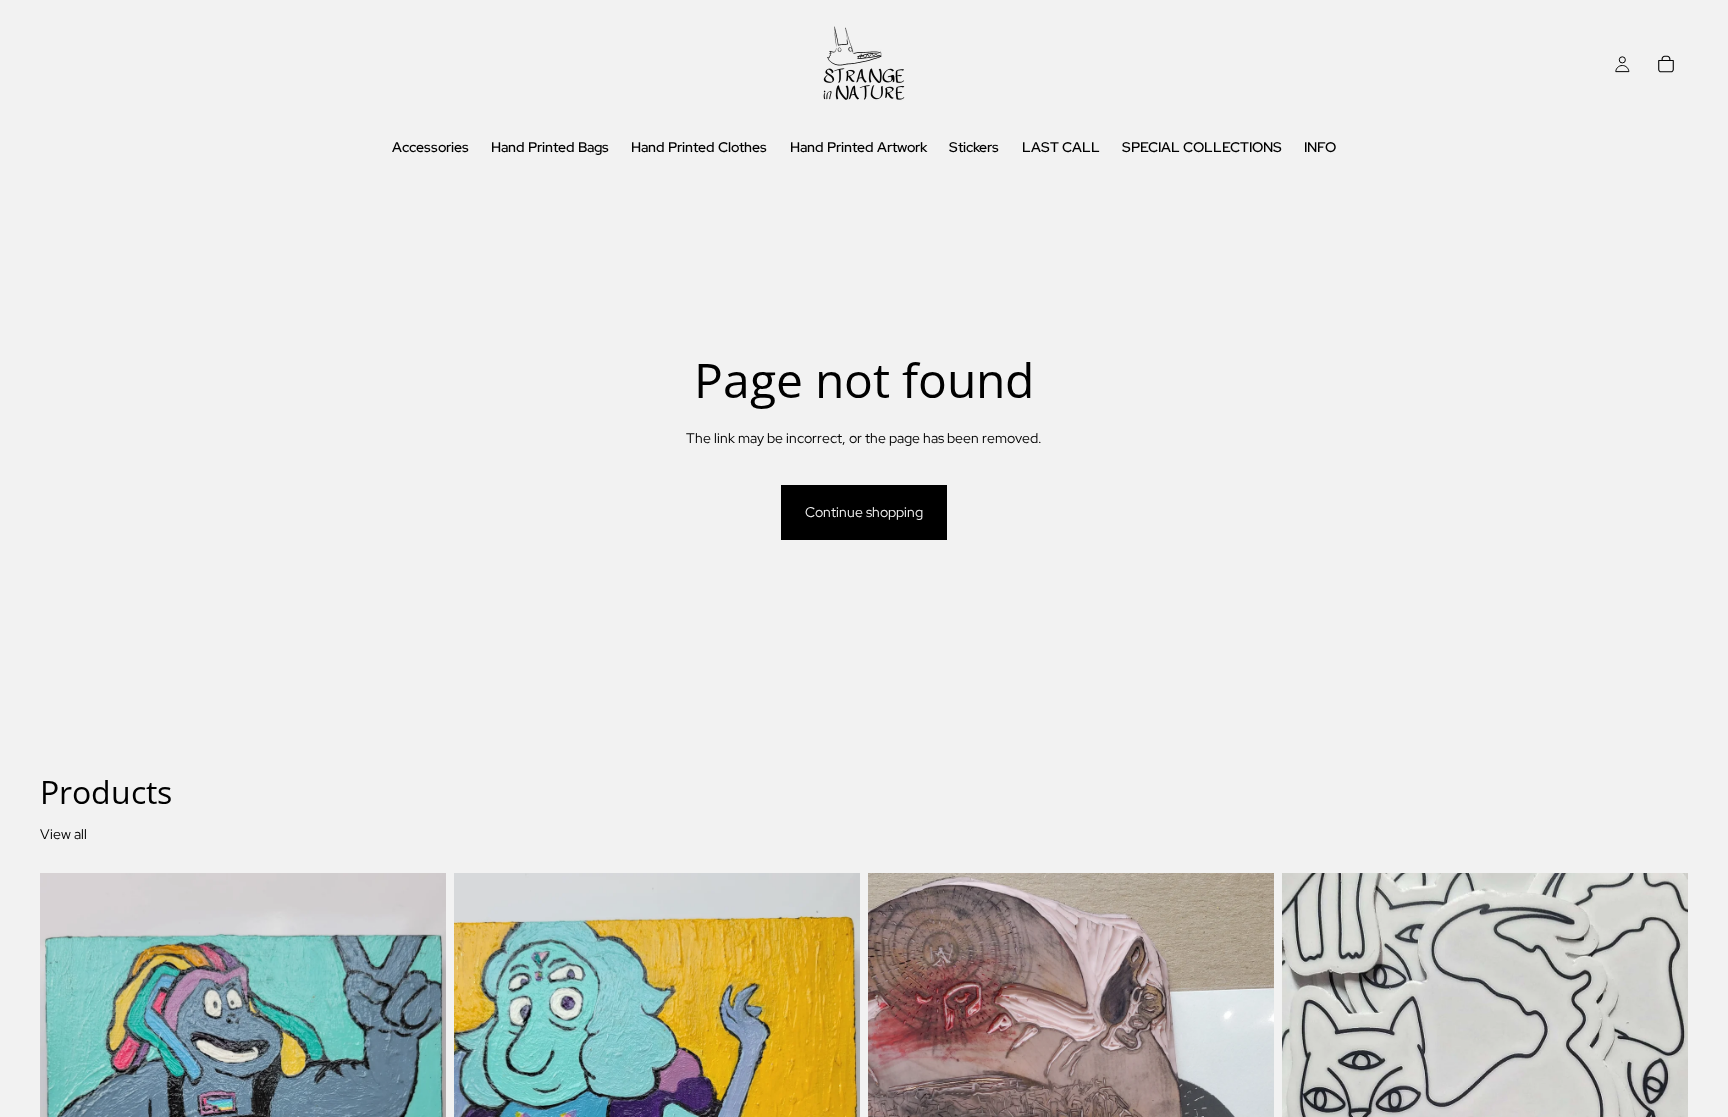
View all (63, 834)
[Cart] (1666, 64)
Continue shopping (864, 512)
